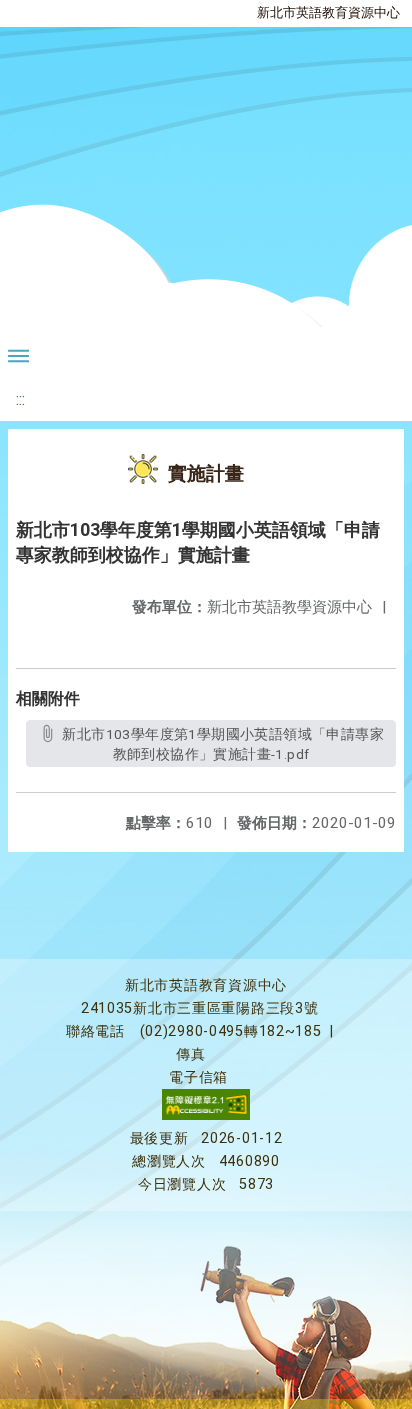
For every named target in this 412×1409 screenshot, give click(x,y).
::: (20, 399)
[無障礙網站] (206, 1115)
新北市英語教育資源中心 (328, 12)
